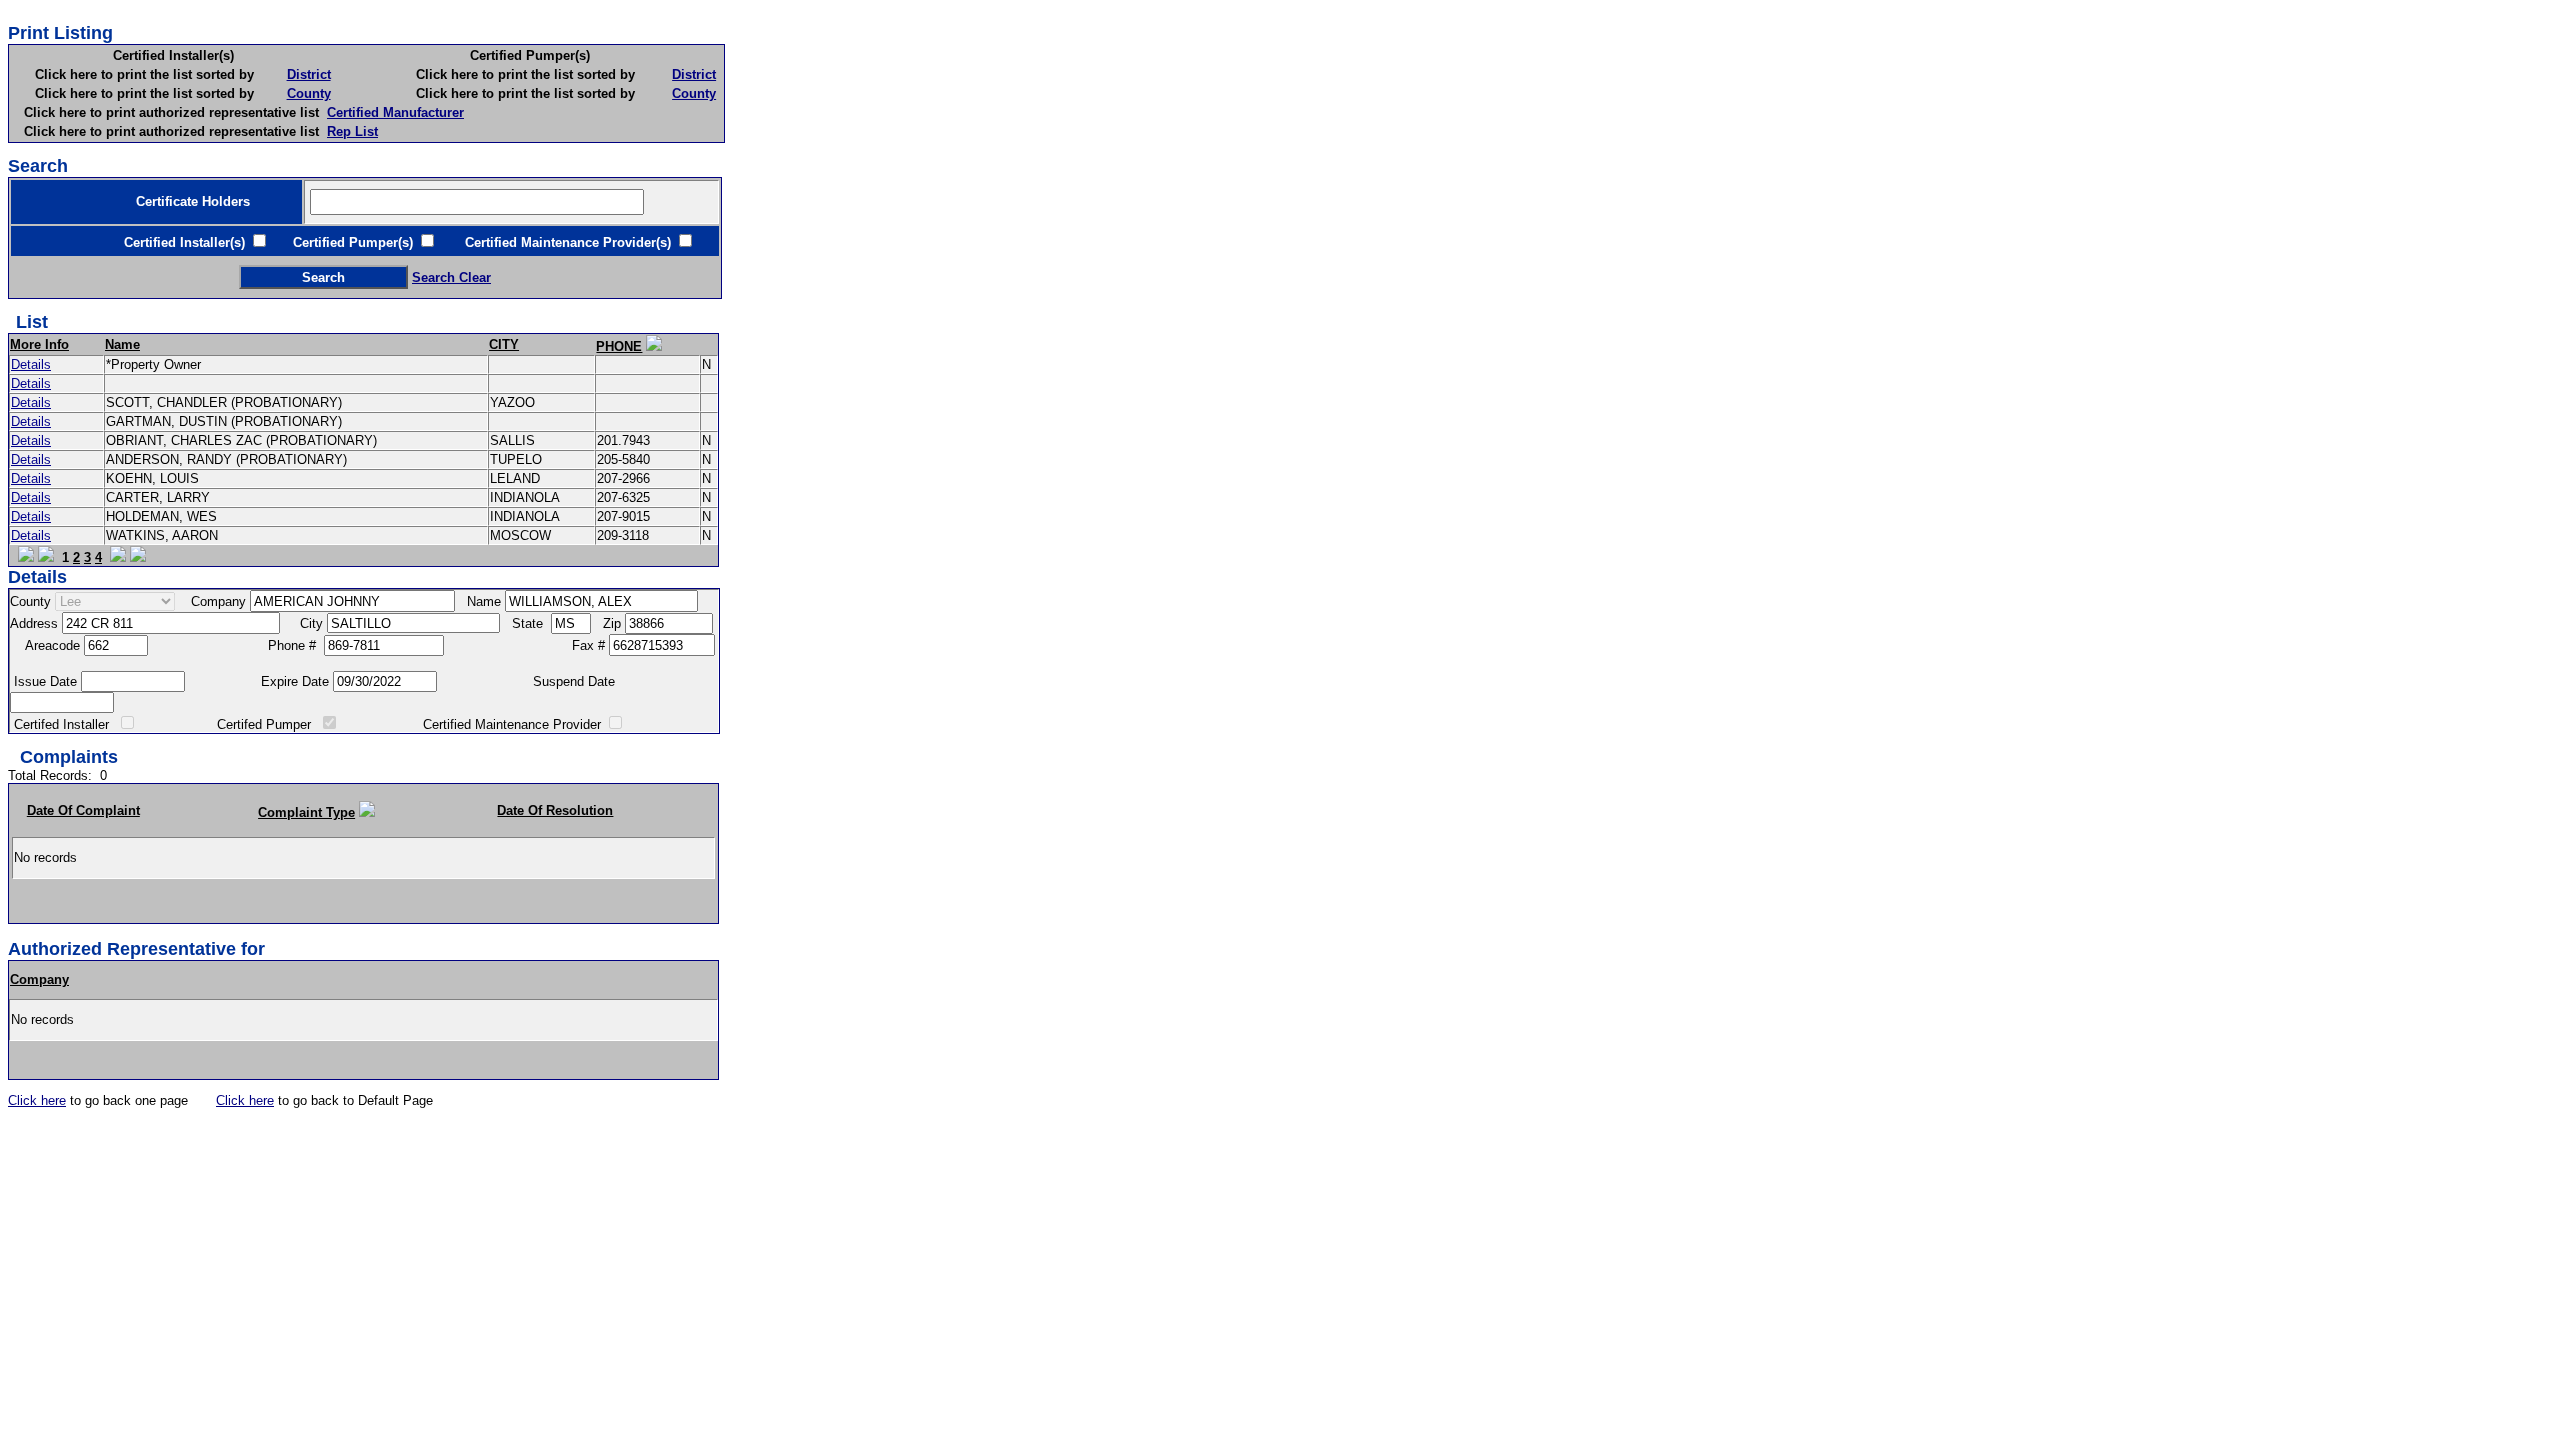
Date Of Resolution (555, 810)
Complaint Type (306, 812)
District (309, 74)
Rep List (352, 131)
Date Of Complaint (83, 810)
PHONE (619, 346)
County (309, 93)
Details (31, 364)
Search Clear (451, 277)
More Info (39, 344)
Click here (37, 1100)
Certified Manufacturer (395, 112)
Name (122, 344)
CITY (504, 344)
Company (39, 979)
